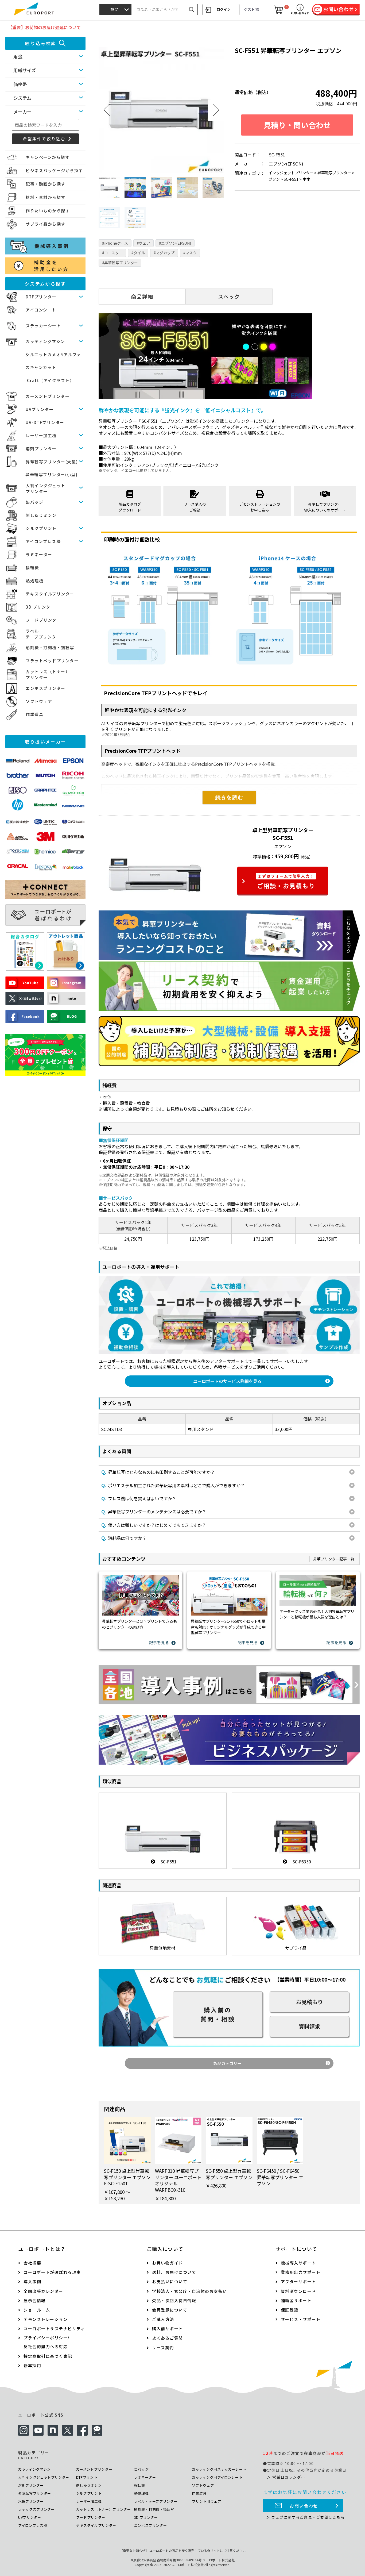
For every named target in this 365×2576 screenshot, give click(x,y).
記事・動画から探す (46, 184)
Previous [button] (107, 110)
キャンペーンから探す (48, 157)
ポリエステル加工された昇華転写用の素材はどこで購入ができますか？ (173, 1485)
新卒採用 (32, 2365)
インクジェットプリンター (291, 173)
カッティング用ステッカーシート (219, 2469)
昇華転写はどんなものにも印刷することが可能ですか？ (158, 1472)
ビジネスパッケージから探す (54, 170)
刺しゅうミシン (41, 515)
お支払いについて (170, 2281)
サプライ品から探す (46, 224)
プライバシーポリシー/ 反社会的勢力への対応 (47, 2342)
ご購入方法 (163, 2319)
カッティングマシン (45, 341)
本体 (306, 179)
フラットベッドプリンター (52, 661)
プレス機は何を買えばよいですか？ (139, 1498)
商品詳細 (142, 297)
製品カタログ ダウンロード (130, 507)
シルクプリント (41, 528)
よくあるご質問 (168, 2338)
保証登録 (290, 2310)
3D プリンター (40, 607)
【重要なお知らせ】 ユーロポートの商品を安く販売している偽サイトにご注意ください (183, 2550)
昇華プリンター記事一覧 (334, 1559)
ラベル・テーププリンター (156, 2501)
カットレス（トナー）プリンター (104, 2509)
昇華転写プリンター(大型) (52, 462)
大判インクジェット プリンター (46, 489)
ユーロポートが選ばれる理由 (52, 2272)
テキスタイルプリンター (50, 594)
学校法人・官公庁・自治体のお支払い (190, 2291)
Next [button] (216, 110)
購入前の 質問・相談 (218, 2014)
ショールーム (37, 2310)
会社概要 (32, 2263)
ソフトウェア (39, 701)
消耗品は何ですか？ (124, 1538)
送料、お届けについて (174, 2272)
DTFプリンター (41, 297)
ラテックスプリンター (36, 2509)
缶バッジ (34, 502)
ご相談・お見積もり (286, 882)
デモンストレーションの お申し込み (260, 507)
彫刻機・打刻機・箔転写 (50, 647)
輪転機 (32, 568)
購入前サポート (168, 2329)
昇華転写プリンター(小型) (52, 474)
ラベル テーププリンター (43, 634)
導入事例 (32, 2281)
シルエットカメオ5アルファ (53, 354)
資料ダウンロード (298, 2291)
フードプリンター (43, 620)
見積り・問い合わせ (297, 125)
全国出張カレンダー (43, 2291)
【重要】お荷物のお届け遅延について (44, 27)
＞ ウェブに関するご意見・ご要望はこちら (305, 2517)
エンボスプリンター (46, 688)
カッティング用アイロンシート (217, 2477)
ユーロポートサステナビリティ (54, 2329)
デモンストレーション (46, 2319)
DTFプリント (87, 2477)
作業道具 (34, 714)
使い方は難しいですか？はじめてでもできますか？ (154, 1525)
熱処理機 (34, 581)
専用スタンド (201, 1429)
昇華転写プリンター (334, 173)
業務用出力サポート (301, 2272)
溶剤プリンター (41, 449)
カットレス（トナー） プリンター (48, 675)
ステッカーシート (43, 326)
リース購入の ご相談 (195, 507)
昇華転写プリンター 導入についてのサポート (325, 507)
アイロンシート (41, 310)
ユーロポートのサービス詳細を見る (227, 1381)
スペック (229, 297)
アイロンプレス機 (43, 541)
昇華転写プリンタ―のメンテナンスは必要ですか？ (154, 1511)
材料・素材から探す (46, 197)
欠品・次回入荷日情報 (174, 2300)
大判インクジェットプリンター (44, 2477)
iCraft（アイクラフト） (50, 380)
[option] (161, 110)
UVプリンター (40, 409)
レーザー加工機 (41, 435)
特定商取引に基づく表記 (48, 2356)
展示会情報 (35, 2300)
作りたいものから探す (48, 211)
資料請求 (309, 2026)
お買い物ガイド (168, 2263)
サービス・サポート (301, 2319)
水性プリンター (31, 2501)
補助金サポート (296, 2300)
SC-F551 (291, 179)
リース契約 (163, 2348)
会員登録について (170, 2310)
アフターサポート (298, 2281)
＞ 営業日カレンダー (286, 2477)
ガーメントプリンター (48, 396)
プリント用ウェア (206, 2501)
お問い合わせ (304, 2506)
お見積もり (309, 2002)
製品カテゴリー (227, 2063)
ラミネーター (39, 554)
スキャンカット (41, 367)
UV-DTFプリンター (45, 422)
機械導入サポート (298, 2263)
